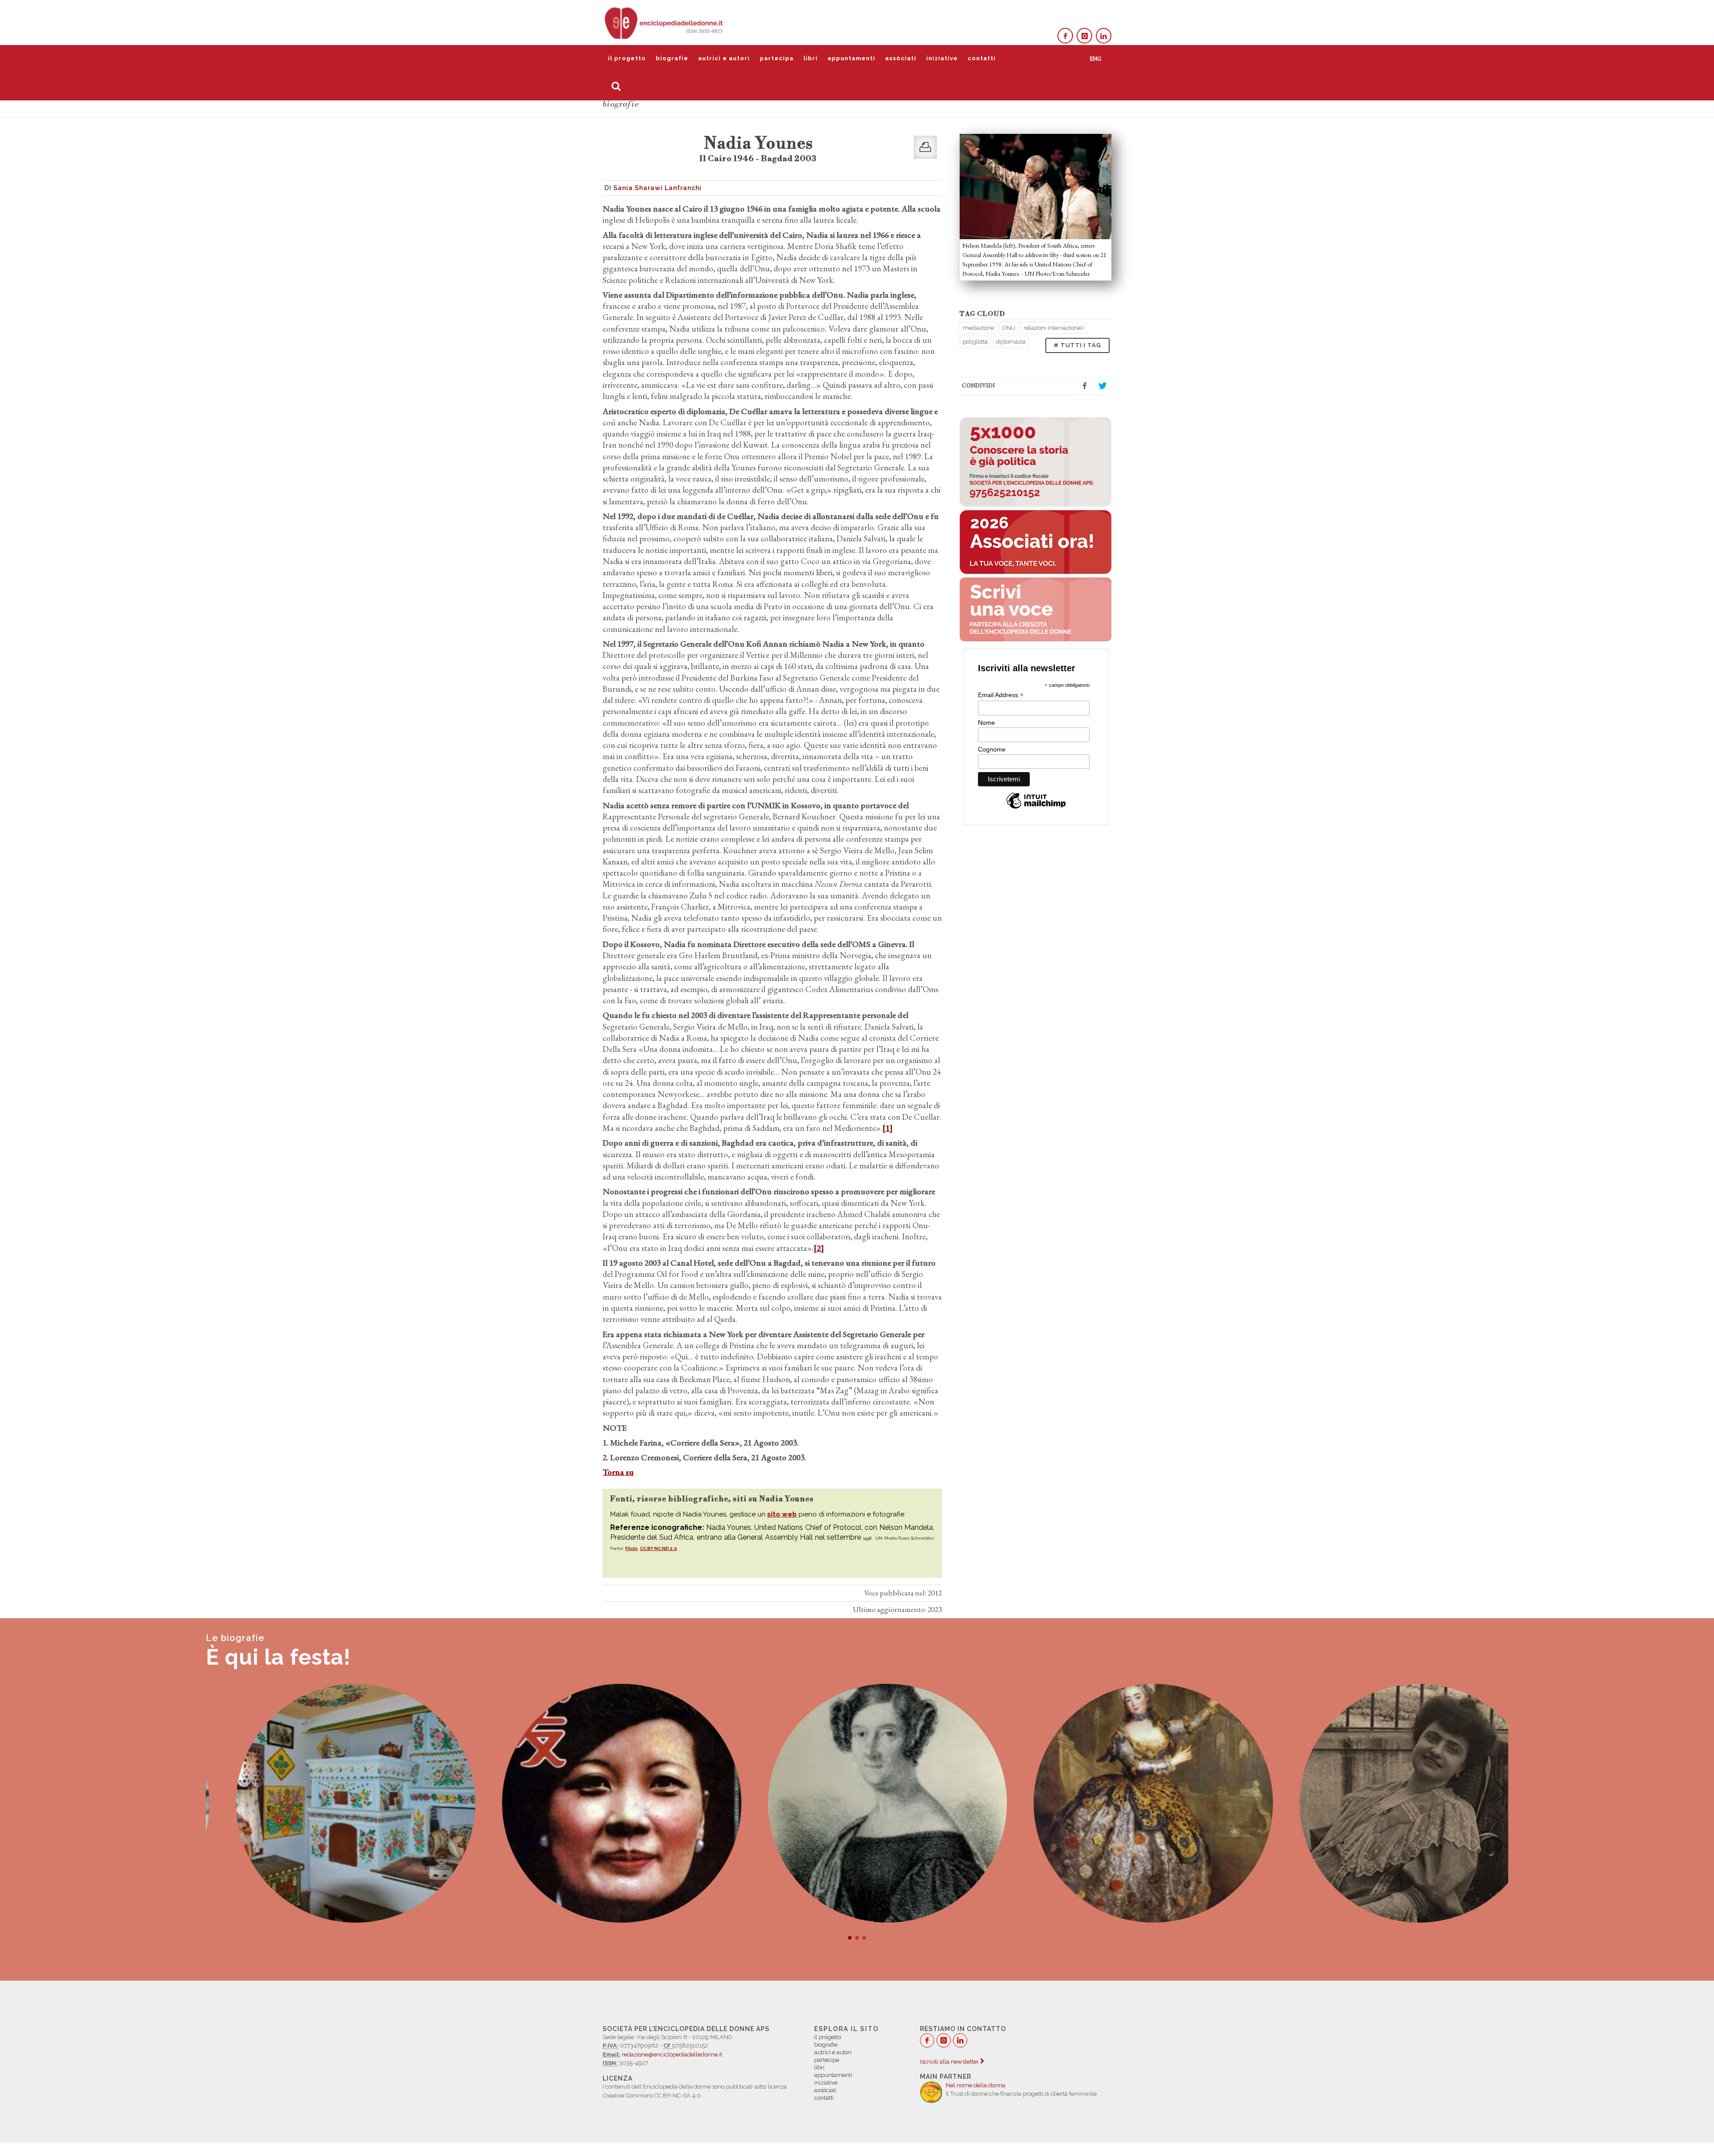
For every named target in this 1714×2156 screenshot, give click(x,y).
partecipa (777, 58)
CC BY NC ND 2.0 (659, 1548)
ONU (1009, 328)
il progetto (627, 58)
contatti (982, 58)
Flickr (632, 1548)
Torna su (618, 1472)
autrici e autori (724, 58)
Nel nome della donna (976, 2085)
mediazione (978, 328)
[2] (819, 1248)
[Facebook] (1065, 36)
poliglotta (975, 342)
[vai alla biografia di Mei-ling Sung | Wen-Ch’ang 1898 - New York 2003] (591, 1803)
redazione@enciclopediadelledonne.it (672, 2054)
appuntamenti (851, 58)
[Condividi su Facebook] (1085, 386)
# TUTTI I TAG (1077, 345)
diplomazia (1011, 342)
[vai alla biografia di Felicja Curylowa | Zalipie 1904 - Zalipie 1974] (325, 1803)
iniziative (942, 58)
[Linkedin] (1104, 36)
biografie (672, 58)
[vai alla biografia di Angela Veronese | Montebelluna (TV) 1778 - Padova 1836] (857, 1803)
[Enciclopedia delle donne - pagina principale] (665, 22)
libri (811, 58)
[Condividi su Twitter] (1102, 386)
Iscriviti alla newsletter (950, 2062)
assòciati (901, 58)
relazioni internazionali (1054, 328)
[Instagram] (1084, 36)
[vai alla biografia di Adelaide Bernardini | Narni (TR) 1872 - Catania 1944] (1389, 1803)
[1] (888, 1128)
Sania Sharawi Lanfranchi (657, 188)
